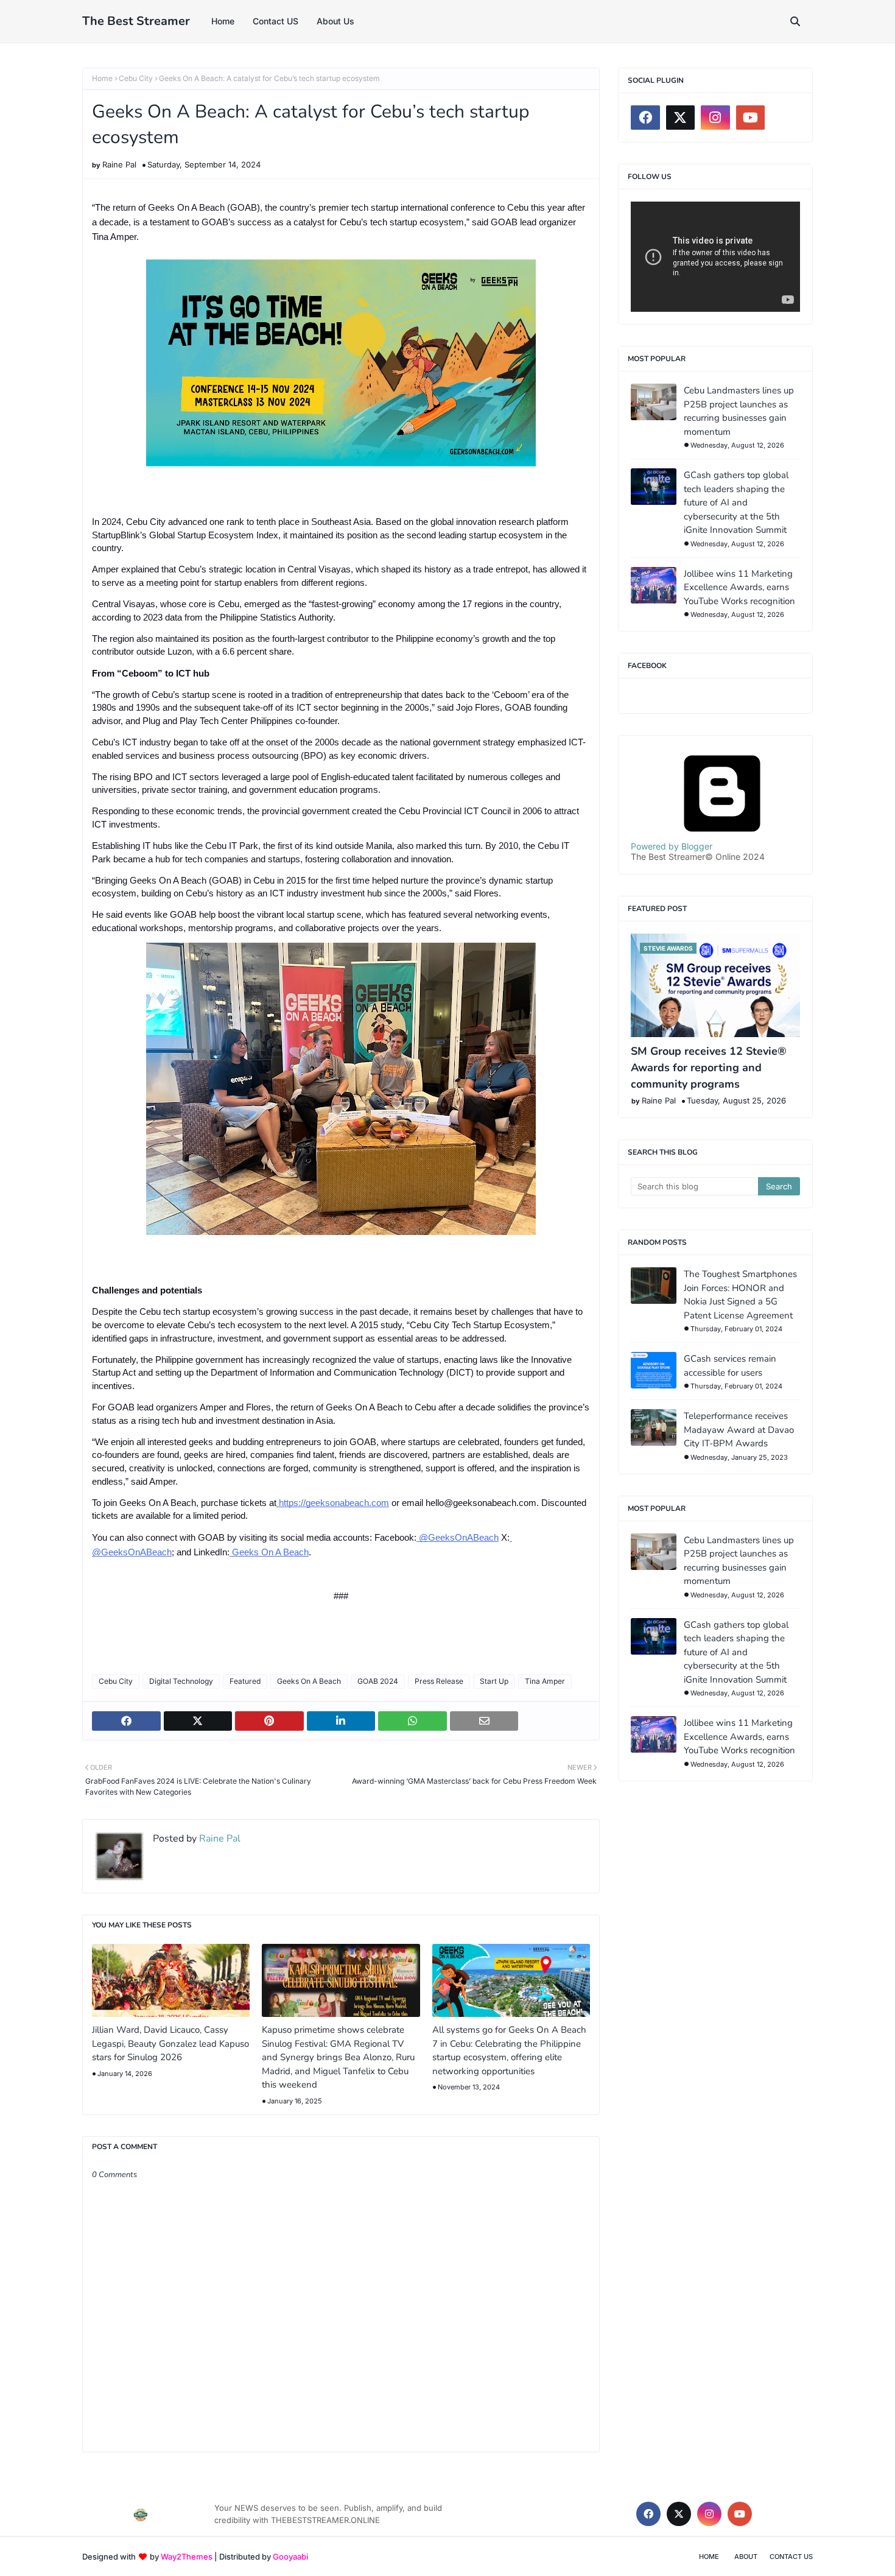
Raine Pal (119, 164)
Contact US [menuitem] (276, 21)
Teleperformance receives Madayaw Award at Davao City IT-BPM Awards (739, 1430)
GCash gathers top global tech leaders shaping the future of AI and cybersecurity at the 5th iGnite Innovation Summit (736, 502)
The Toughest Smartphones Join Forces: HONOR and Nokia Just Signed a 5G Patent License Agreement (740, 1295)
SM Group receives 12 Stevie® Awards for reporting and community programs (709, 1068)
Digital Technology (181, 1681)
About (746, 2557)
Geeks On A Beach (309, 1681)
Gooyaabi (290, 2557)
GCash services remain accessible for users (730, 1366)
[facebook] (645, 118)
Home (102, 78)
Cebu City (136, 78)
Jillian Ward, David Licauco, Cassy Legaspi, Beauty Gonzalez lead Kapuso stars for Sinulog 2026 (170, 2043)
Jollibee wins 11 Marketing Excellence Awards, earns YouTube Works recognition (739, 587)
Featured (245, 1681)
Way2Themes (187, 2557)
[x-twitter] (681, 118)
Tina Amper (545, 1681)
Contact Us (791, 2557)
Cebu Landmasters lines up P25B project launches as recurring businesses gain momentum (739, 411)
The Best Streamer (136, 21)
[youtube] (751, 118)
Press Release (439, 1681)
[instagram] (715, 118)
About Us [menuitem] (335, 21)
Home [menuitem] (223, 21)
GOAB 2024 (378, 1681)
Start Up (494, 1681)
